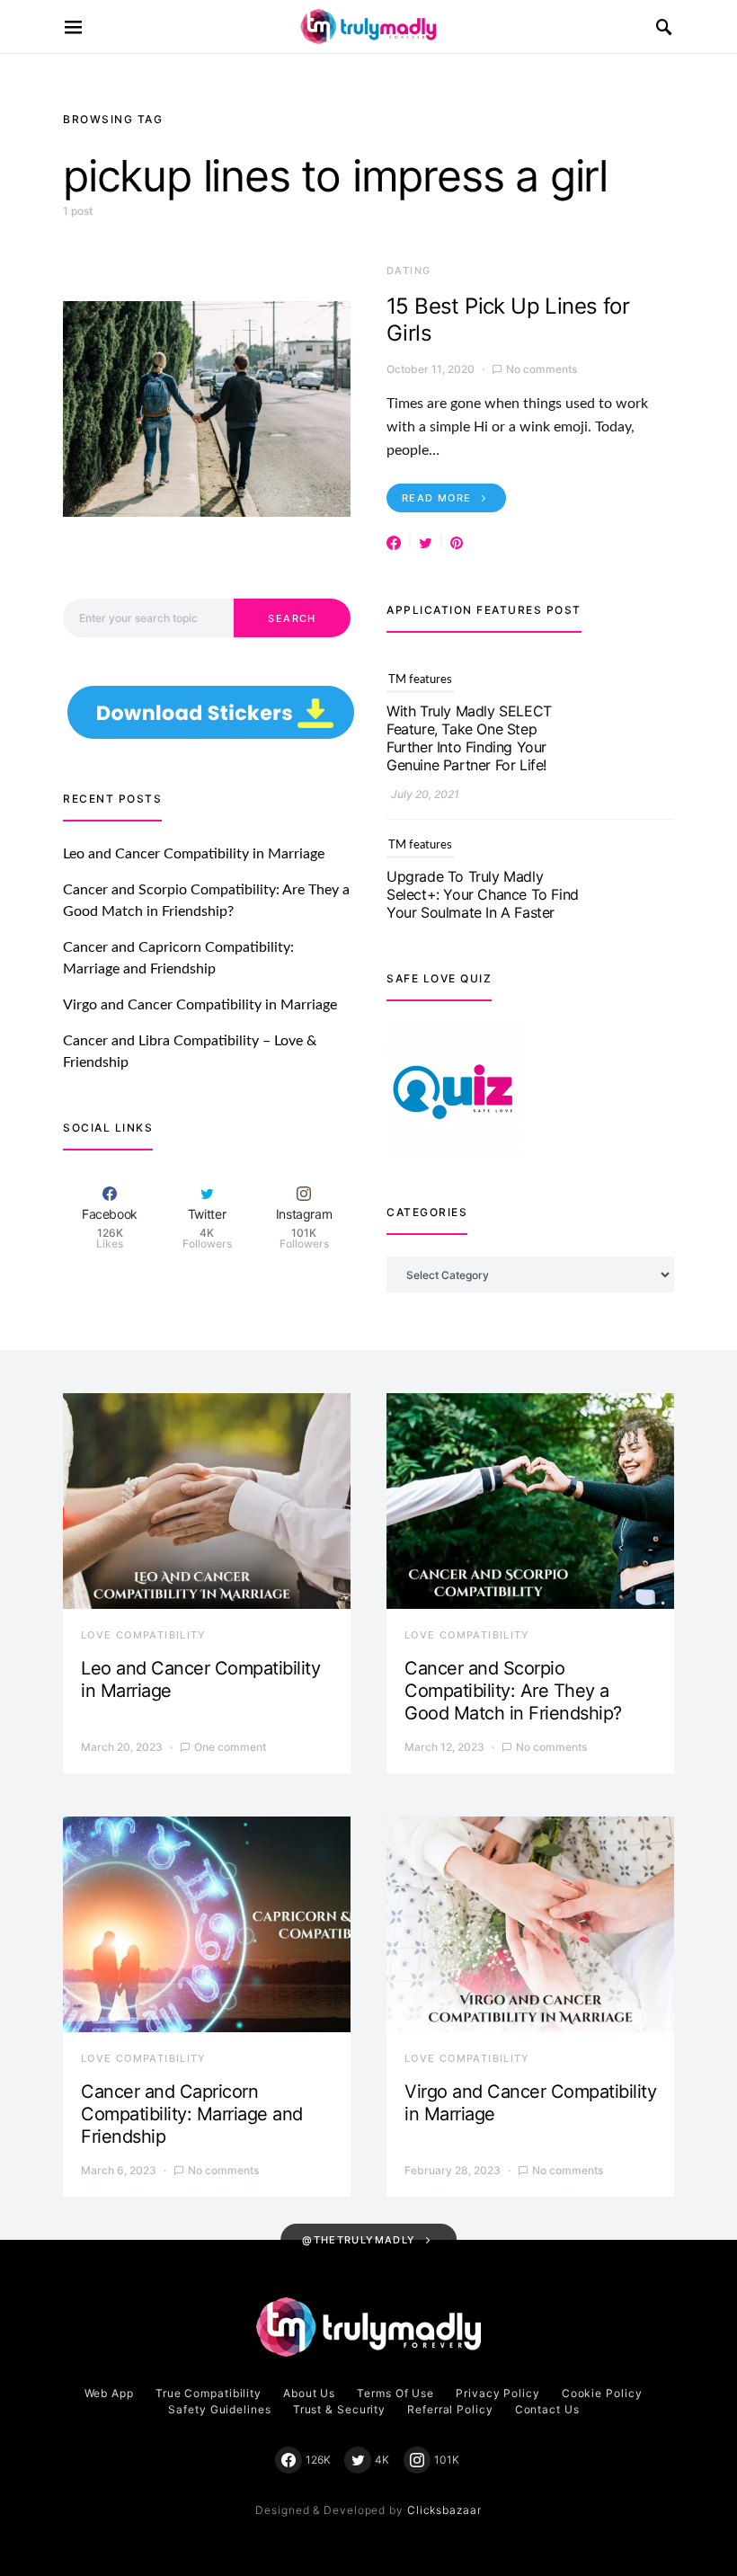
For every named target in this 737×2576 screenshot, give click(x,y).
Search (292, 618)
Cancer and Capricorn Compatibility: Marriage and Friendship (192, 2114)
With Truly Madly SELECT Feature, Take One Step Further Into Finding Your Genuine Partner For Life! (469, 736)
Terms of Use (395, 2393)
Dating (408, 271)
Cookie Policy (602, 2393)
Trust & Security (339, 2409)
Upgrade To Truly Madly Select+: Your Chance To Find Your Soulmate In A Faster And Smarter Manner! (483, 902)
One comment (230, 1747)
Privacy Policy (498, 2393)
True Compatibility (209, 2393)
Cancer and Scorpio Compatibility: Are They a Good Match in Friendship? (513, 1691)
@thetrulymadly (359, 2240)
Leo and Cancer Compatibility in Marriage (194, 854)
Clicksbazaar (444, 2510)
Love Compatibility (144, 1635)
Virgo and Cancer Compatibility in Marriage (200, 1005)
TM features (420, 678)
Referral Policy (450, 2409)
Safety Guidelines (219, 2409)
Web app (109, 2393)
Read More (436, 498)
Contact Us (547, 2409)
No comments (542, 369)
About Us (309, 2393)
